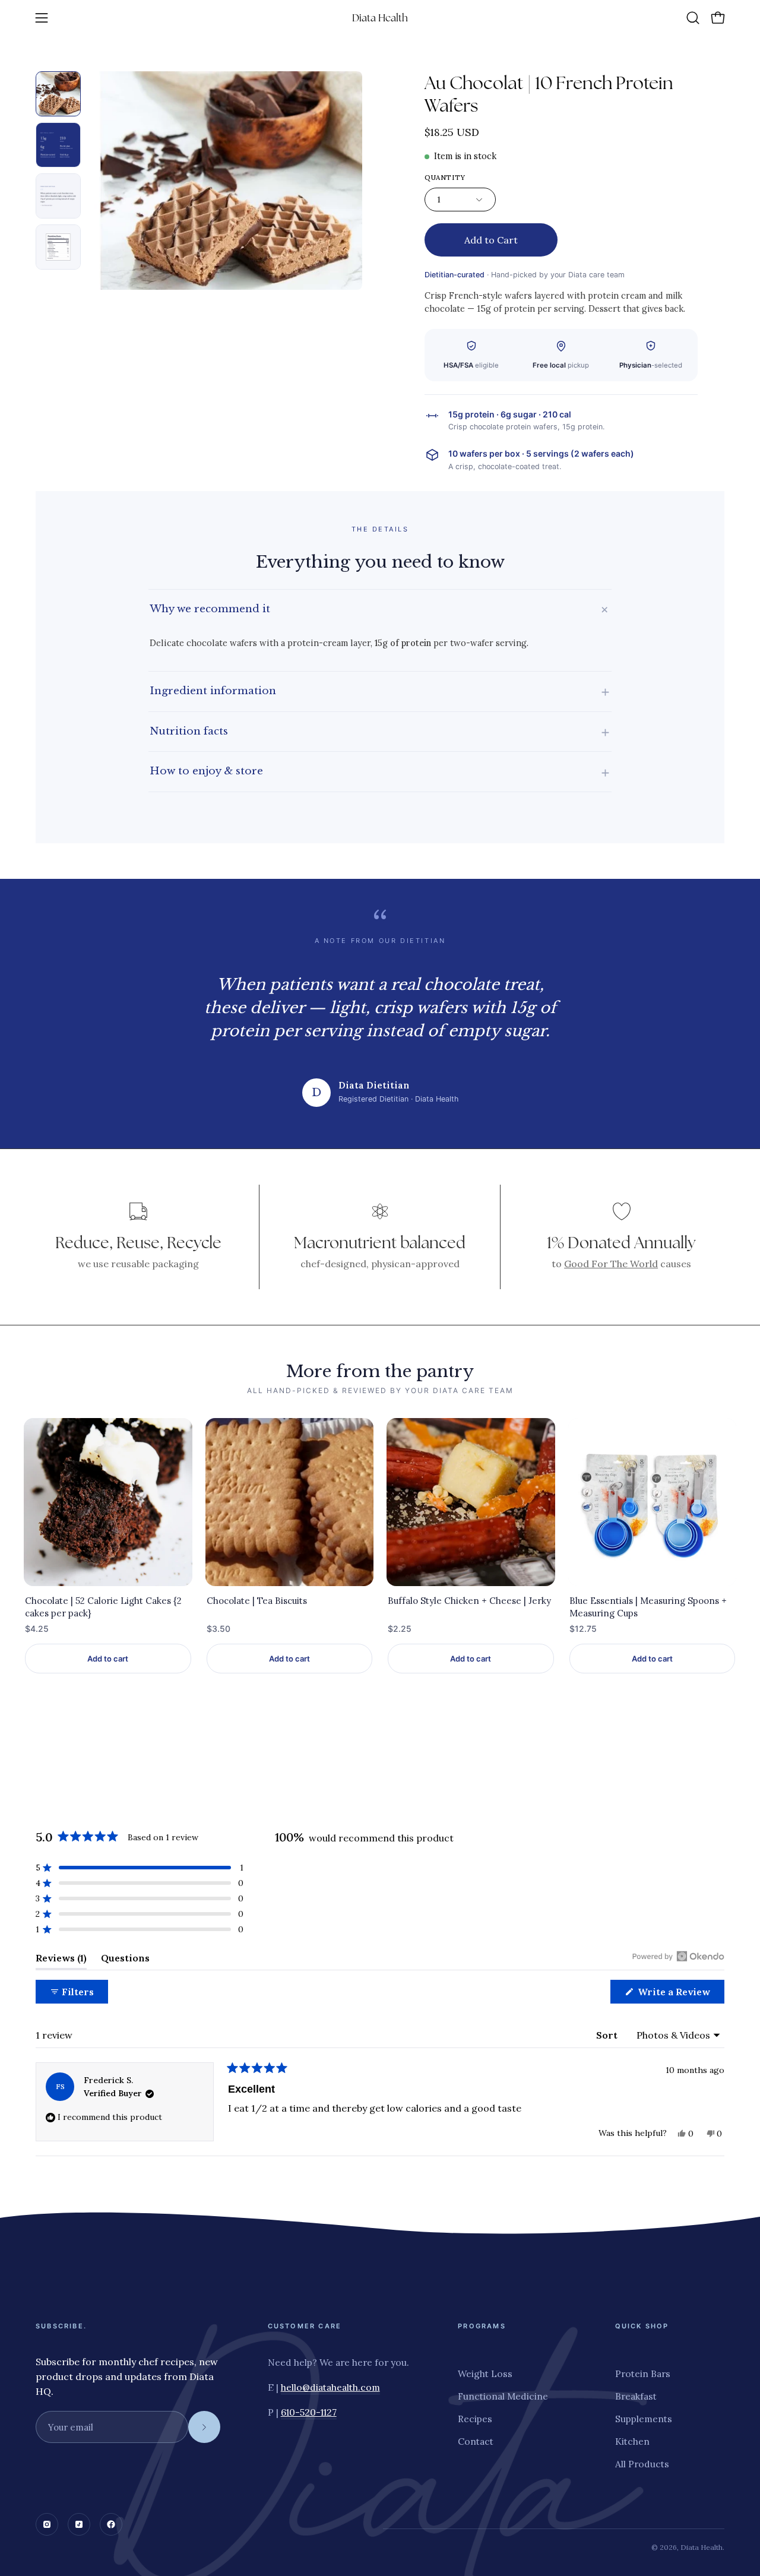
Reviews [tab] (61, 1961)
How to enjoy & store (380, 772)
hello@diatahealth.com (330, 2387)
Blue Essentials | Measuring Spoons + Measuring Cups (648, 1607)
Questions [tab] (125, 1961)
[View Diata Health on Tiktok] (79, 2524)
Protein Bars (643, 2374)
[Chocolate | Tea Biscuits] (290, 1502)
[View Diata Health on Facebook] (111, 2524)
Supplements (644, 2419)
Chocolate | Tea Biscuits (257, 1601)
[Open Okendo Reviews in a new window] (678, 1956)
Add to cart (108, 1659)
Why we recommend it (381, 609)
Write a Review (680, 1994)
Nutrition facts (380, 731)
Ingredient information (380, 691)
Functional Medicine (503, 2396)
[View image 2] (58, 145)
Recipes (475, 2419)
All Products (642, 2464)
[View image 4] (58, 247)
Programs (482, 2326)
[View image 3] (58, 196)
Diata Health (380, 18)
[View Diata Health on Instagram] (47, 2524)
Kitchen (632, 2441)
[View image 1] (58, 94)
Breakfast (636, 2396)
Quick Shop (642, 2326)
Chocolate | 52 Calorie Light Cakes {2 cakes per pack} (103, 1607)
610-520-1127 (309, 2412)
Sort (608, 2035)
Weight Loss (485, 2374)
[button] (693, 18)
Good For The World (611, 1264)
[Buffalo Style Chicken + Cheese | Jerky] (471, 1502)
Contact (476, 2441)
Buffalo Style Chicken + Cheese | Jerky (469, 1601)
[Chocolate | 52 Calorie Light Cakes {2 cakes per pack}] (108, 1502)
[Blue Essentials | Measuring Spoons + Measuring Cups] (653, 1502)
